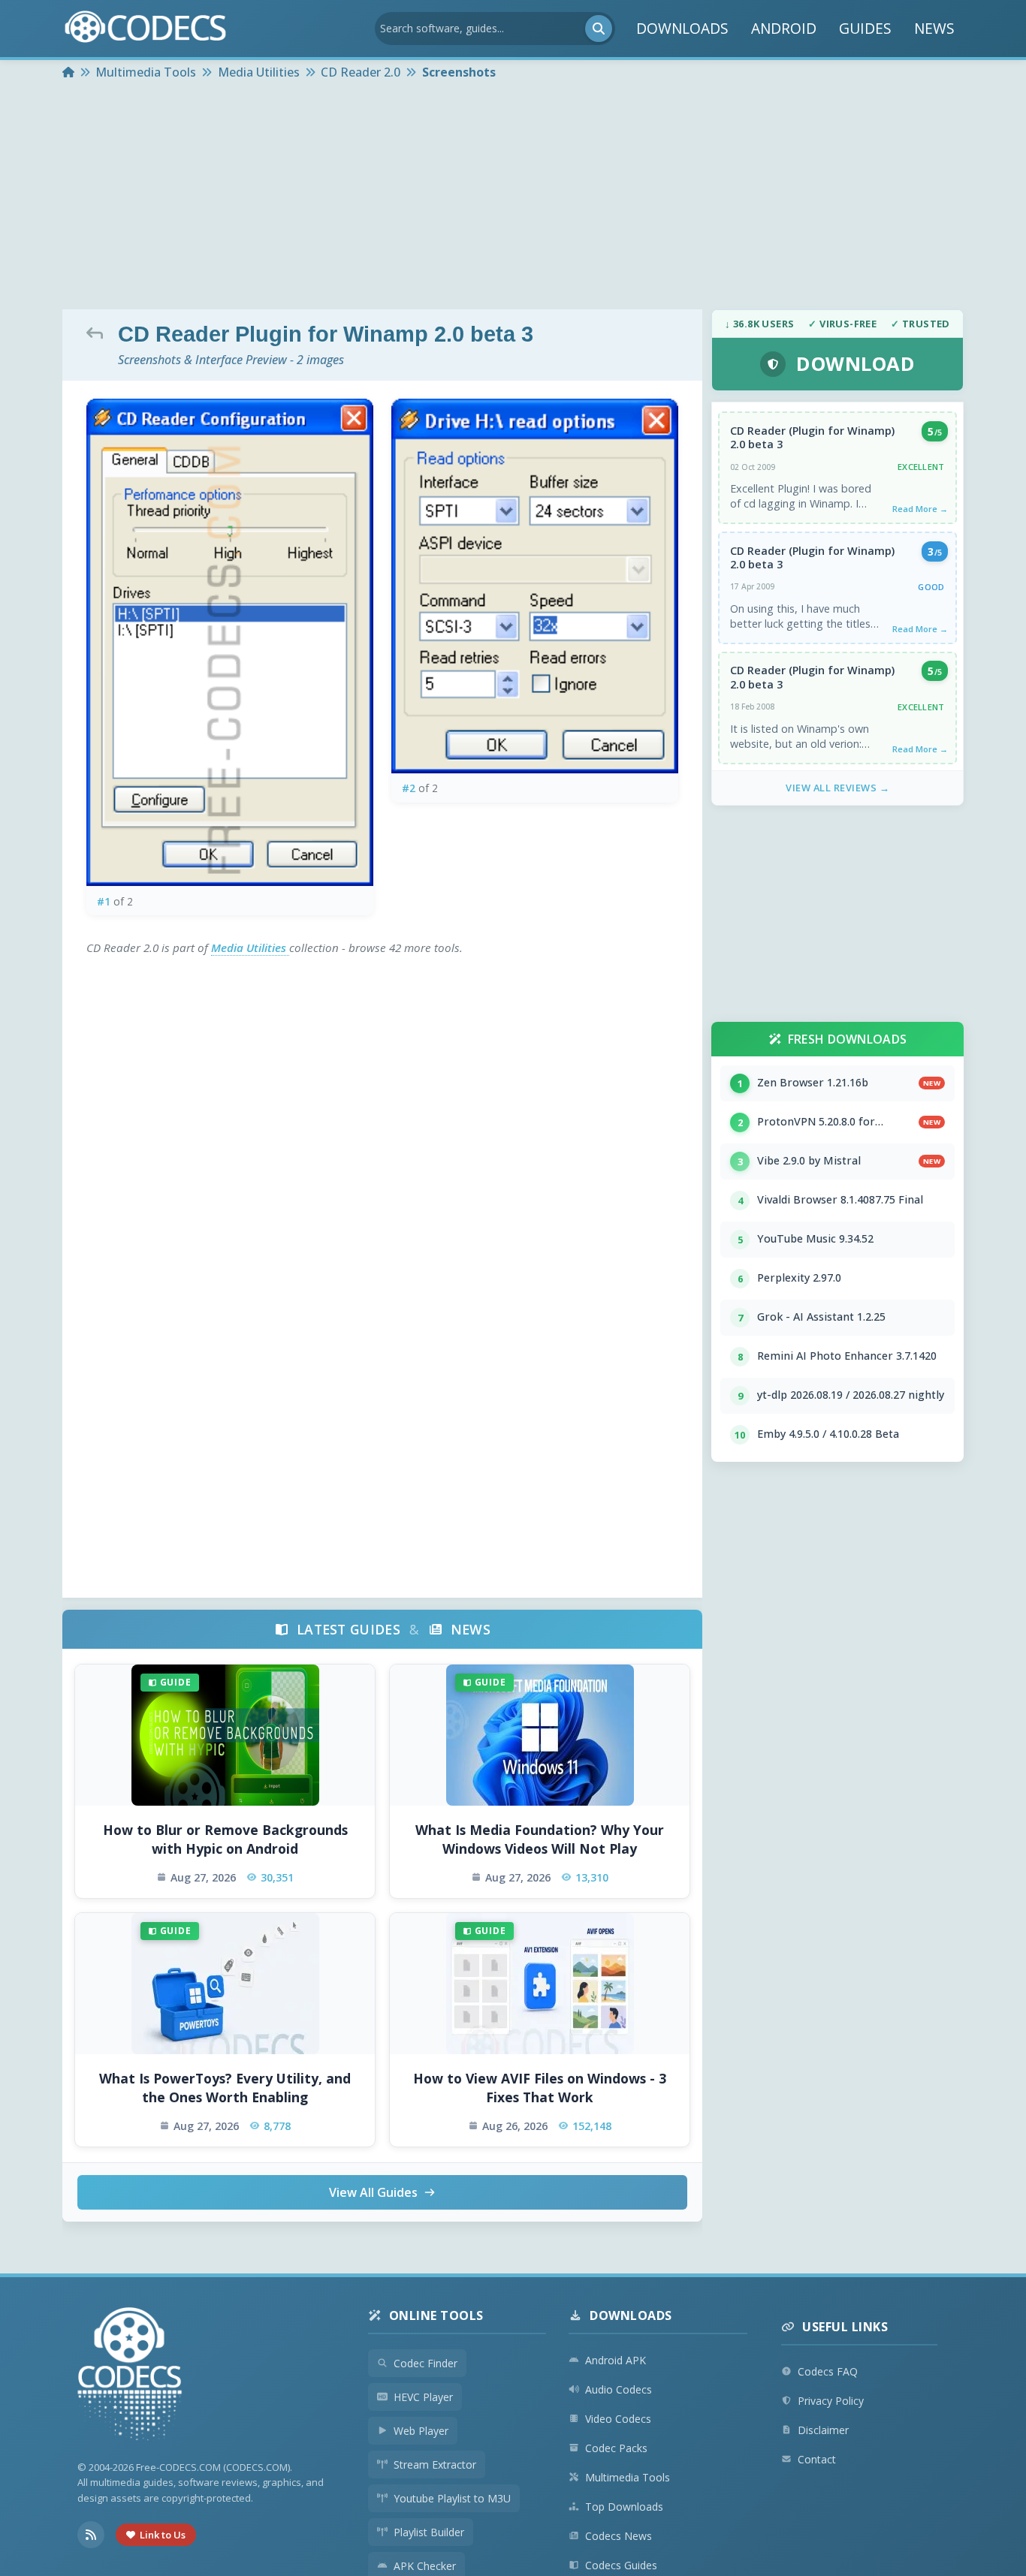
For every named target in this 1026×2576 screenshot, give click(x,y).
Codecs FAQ (828, 2371)
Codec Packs (616, 2448)
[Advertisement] (513, 197)
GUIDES (865, 29)
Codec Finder (425, 2363)
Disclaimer (823, 2430)
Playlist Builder (429, 2532)
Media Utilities (250, 948)
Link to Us (163, 2535)
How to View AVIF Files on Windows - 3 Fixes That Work (540, 2088)
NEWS (934, 29)
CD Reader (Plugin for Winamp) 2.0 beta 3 (812, 438)
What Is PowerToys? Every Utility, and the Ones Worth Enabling (225, 2088)
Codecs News (619, 2536)
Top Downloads (624, 2507)
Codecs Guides (621, 2565)
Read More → (920, 509)
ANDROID (784, 29)
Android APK (616, 2360)
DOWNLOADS (682, 29)
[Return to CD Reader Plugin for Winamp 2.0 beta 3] (98, 333)
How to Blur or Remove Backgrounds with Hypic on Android (225, 1839)
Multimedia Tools (628, 2477)
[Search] (599, 29)
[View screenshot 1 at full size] (230, 642)
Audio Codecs (619, 2389)
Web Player (421, 2431)
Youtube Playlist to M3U (452, 2498)
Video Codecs (618, 2419)
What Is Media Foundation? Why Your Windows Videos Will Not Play (540, 1839)
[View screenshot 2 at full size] (535, 586)
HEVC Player (423, 2397)
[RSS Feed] (91, 2535)
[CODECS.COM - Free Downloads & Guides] (130, 2376)
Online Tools (436, 2315)
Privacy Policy (831, 2401)
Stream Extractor (435, 2465)
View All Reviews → (837, 788)
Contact (817, 2459)
